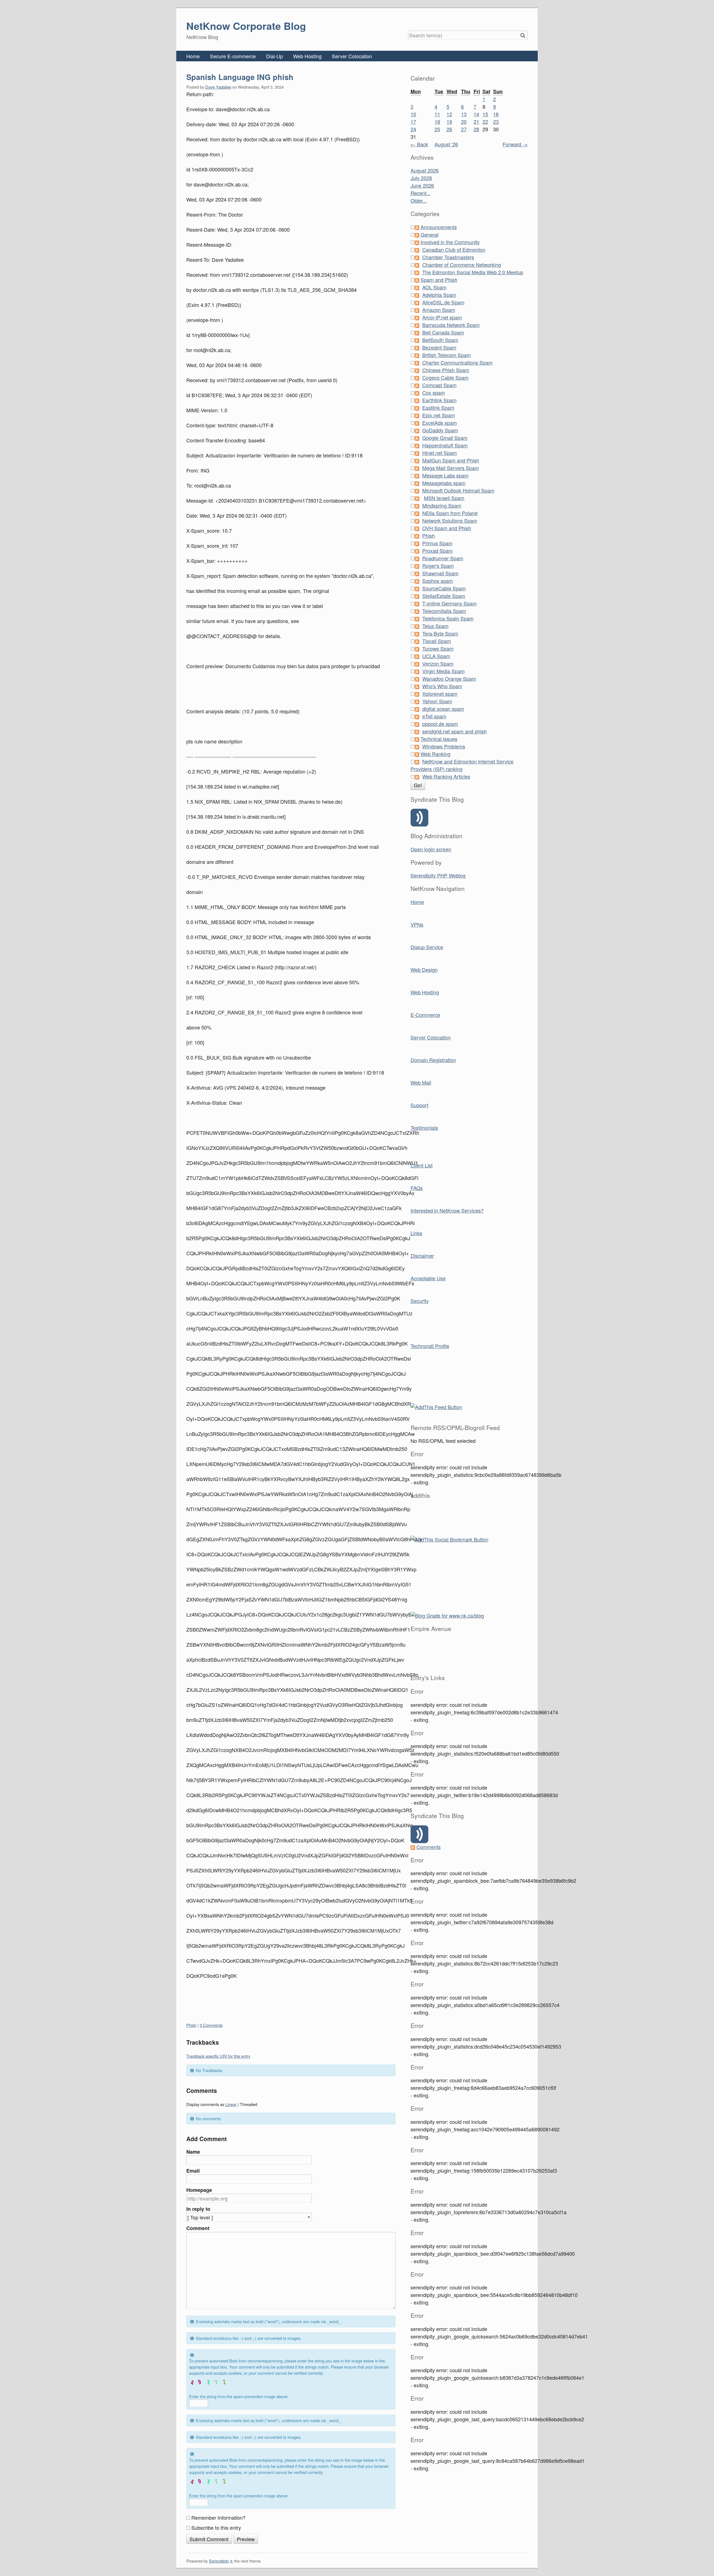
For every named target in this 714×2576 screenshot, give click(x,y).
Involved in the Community (450, 242)
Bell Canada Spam (443, 332)
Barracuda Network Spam (451, 325)
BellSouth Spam (440, 340)
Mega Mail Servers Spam (451, 468)
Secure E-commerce (233, 56)
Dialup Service (427, 947)
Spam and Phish (439, 280)
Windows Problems (444, 746)
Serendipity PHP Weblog (438, 875)
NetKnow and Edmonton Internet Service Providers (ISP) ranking (462, 765)
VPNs (417, 924)
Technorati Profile (430, 1346)
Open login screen (431, 849)
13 (464, 114)
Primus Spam (437, 543)
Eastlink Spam (438, 408)
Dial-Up (274, 56)
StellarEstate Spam (444, 596)
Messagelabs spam (444, 483)
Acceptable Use (428, 1278)
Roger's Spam (438, 566)
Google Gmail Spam (445, 438)
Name (193, 2152)
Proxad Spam (437, 551)
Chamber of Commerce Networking (462, 265)
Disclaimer (422, 1256)
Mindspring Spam (442, 505)
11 (437, 114)
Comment (198, 2228)
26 (449, 129)
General (430, 234)
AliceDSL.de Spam (443, 302)
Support (419, 1105)
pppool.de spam (440, 724)
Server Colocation (352, 56)
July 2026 (421, 178)
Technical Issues (439, 739)
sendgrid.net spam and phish (454, 731)
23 (496, 122)
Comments (429, 1847)
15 (485, 114)
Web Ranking (436, 754)
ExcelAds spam (440, 423)
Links (416, 1233)
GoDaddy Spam (440, 430)
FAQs (417, 1188)
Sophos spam (438, 581)
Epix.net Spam (439, 415)
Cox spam (434, 392)
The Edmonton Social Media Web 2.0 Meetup (473, 272)
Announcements (439, 227)
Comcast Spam (439, 385)
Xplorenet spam (440, 694)
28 (476, 129)
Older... (419, 200)
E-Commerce (425, 1015)
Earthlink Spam (439, 400)
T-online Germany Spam (449, 603)
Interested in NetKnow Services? (447, 1210)
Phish (191, 2025)
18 (437, 122)
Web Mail (421, 1082)
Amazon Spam (439, 310)
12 (449, 114)
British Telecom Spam (447, 355)
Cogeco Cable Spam (445, 377)
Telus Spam (435, 626)
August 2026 (425, 170)
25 (437, 129)
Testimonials (424, 1128)
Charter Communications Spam (457, 362)
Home (193, 56)
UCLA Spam (436, 656)
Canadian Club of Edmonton (454, 249)
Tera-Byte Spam (440, 633)
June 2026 (422, 185)
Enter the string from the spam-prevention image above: (239, 2396)
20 (464, 122)
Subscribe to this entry (216, 2527)
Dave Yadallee (218, 87)
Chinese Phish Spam (446, 370)
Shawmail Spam (440, 573)
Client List (422, 1165)
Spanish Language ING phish (240, 77)
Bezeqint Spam (439, 347)
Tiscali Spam (437, 641)
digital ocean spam (443, 709)
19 (449, 122)
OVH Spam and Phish (447, 528)
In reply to (198, 2209)
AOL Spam (434, 287)
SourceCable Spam (444, 588)
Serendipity (219, 2561)
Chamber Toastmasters (448, 257)
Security (420, 1301)
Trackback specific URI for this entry (218, 2056)
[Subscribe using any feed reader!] (436, 1406)
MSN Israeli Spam (444, 498)
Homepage (199, 2190)
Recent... (421, 193)
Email (193, 2171)
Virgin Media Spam (443, 671)
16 (496, 114)
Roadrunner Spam (443, 558)
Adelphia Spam (439, 295)
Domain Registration (433, 1060)
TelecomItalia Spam (444, 611)
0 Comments (211, 2025)
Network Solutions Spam (450, 520)
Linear (231, 2104)
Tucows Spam (438, 648)
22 (485, 122)
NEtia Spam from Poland (450, 513)
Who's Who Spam (442, 686)
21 (476, 122)
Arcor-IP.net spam (442, 317)
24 (413, 129)
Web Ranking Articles (446, 776)
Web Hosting (307, 56)
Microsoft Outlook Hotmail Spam (458, 490)
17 (413, 122)
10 (413, 114)
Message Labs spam (445, 475)
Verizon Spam (438, 663)
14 (476, 114)
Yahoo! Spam (437, 701)
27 (464, 129)
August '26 (446, 144)
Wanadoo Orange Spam (449, 678)
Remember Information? (218, 2517)
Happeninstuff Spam (445, 445)
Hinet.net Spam (440, 453)
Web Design (424, 970)
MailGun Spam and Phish (451, 460)
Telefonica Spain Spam (448, 618)
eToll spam (434, 716)
